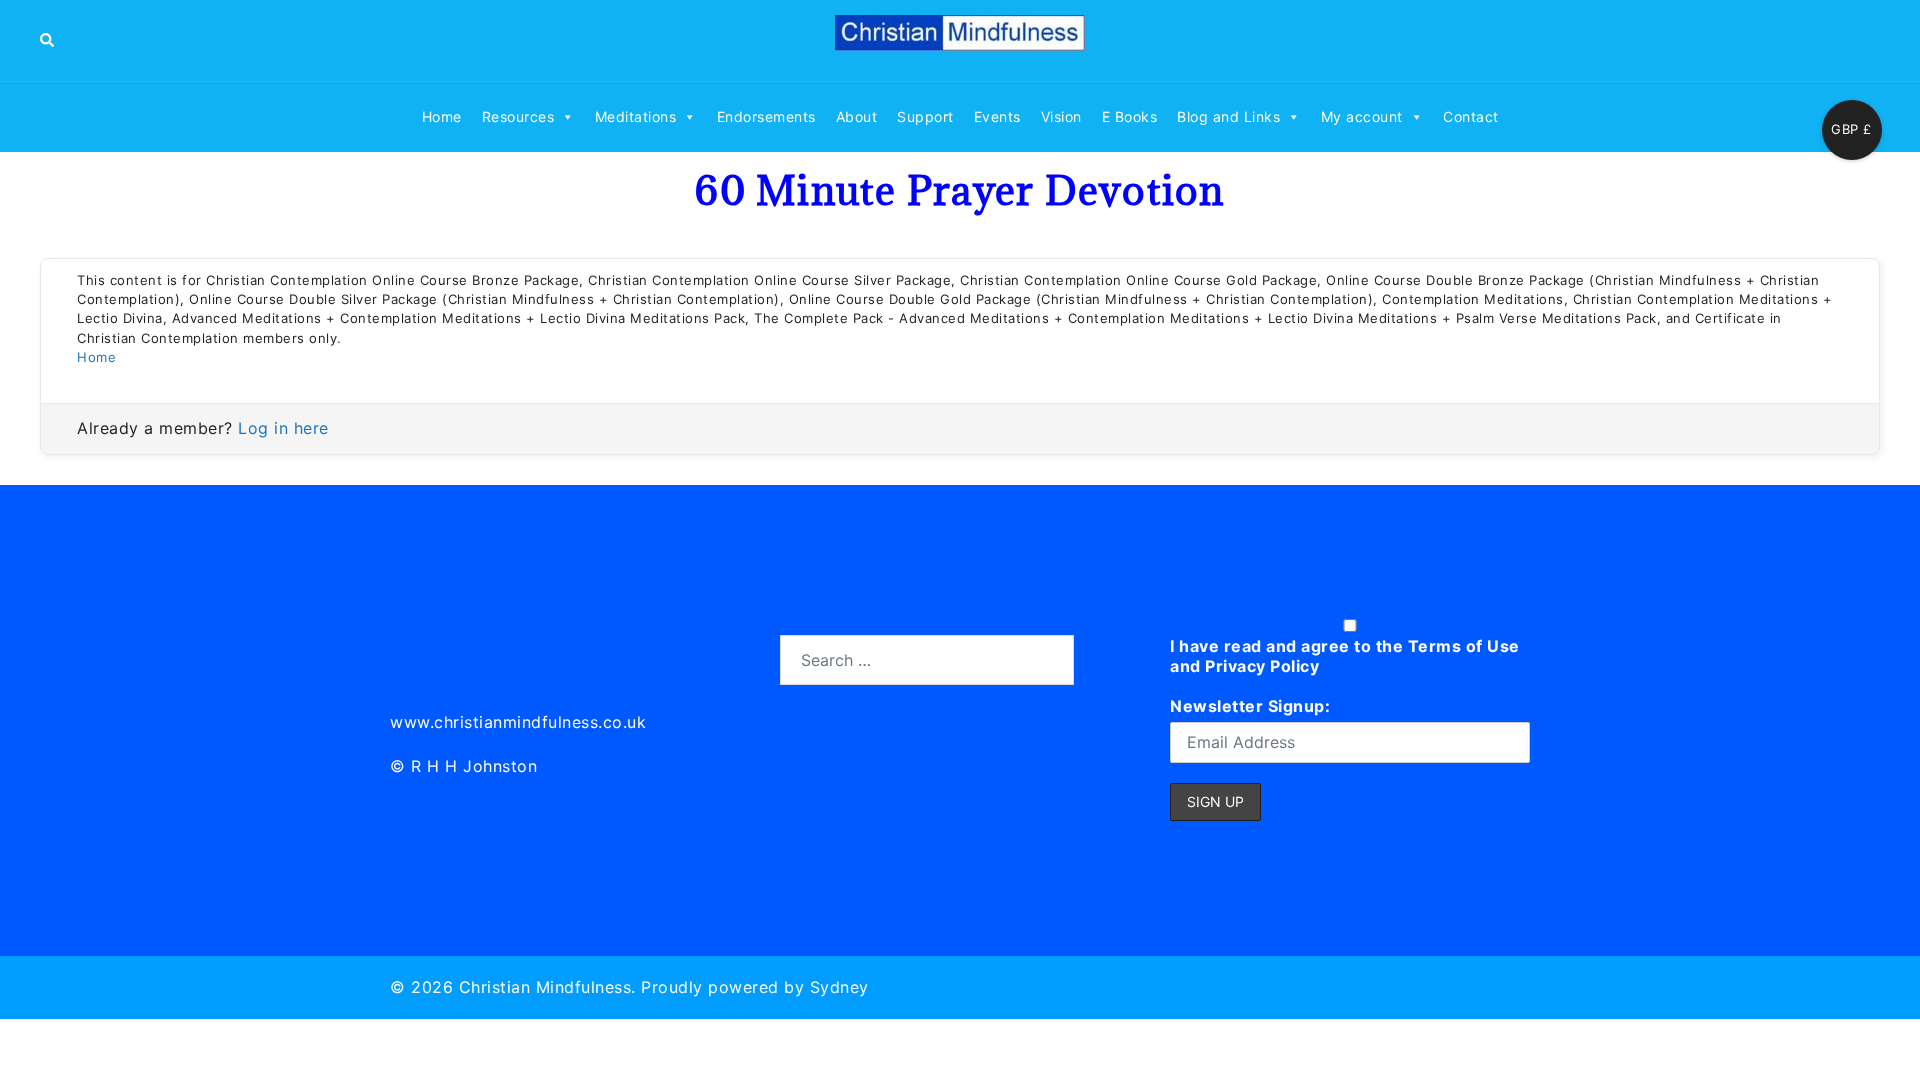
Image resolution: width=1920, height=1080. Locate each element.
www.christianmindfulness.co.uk (518, 722)
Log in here (283, 428)
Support (925, 116)
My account (1362, 116)
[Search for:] (927, 660)
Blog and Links (1228, 116)
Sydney (839, 987)
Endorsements (766, 116)
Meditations (636, 116)
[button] (48, 40)
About (857, 116)
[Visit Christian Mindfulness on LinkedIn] (406, 657)
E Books (1130, 116)
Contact (1471, 116)
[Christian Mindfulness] (960, 39)
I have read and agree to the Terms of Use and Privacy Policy (1345, 656)
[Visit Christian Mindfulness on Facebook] (495, 657)
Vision (1061, 116)
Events (997, 116)
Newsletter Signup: (1250, 706)
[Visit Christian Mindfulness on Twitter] (451, 657)
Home (442, 116)
